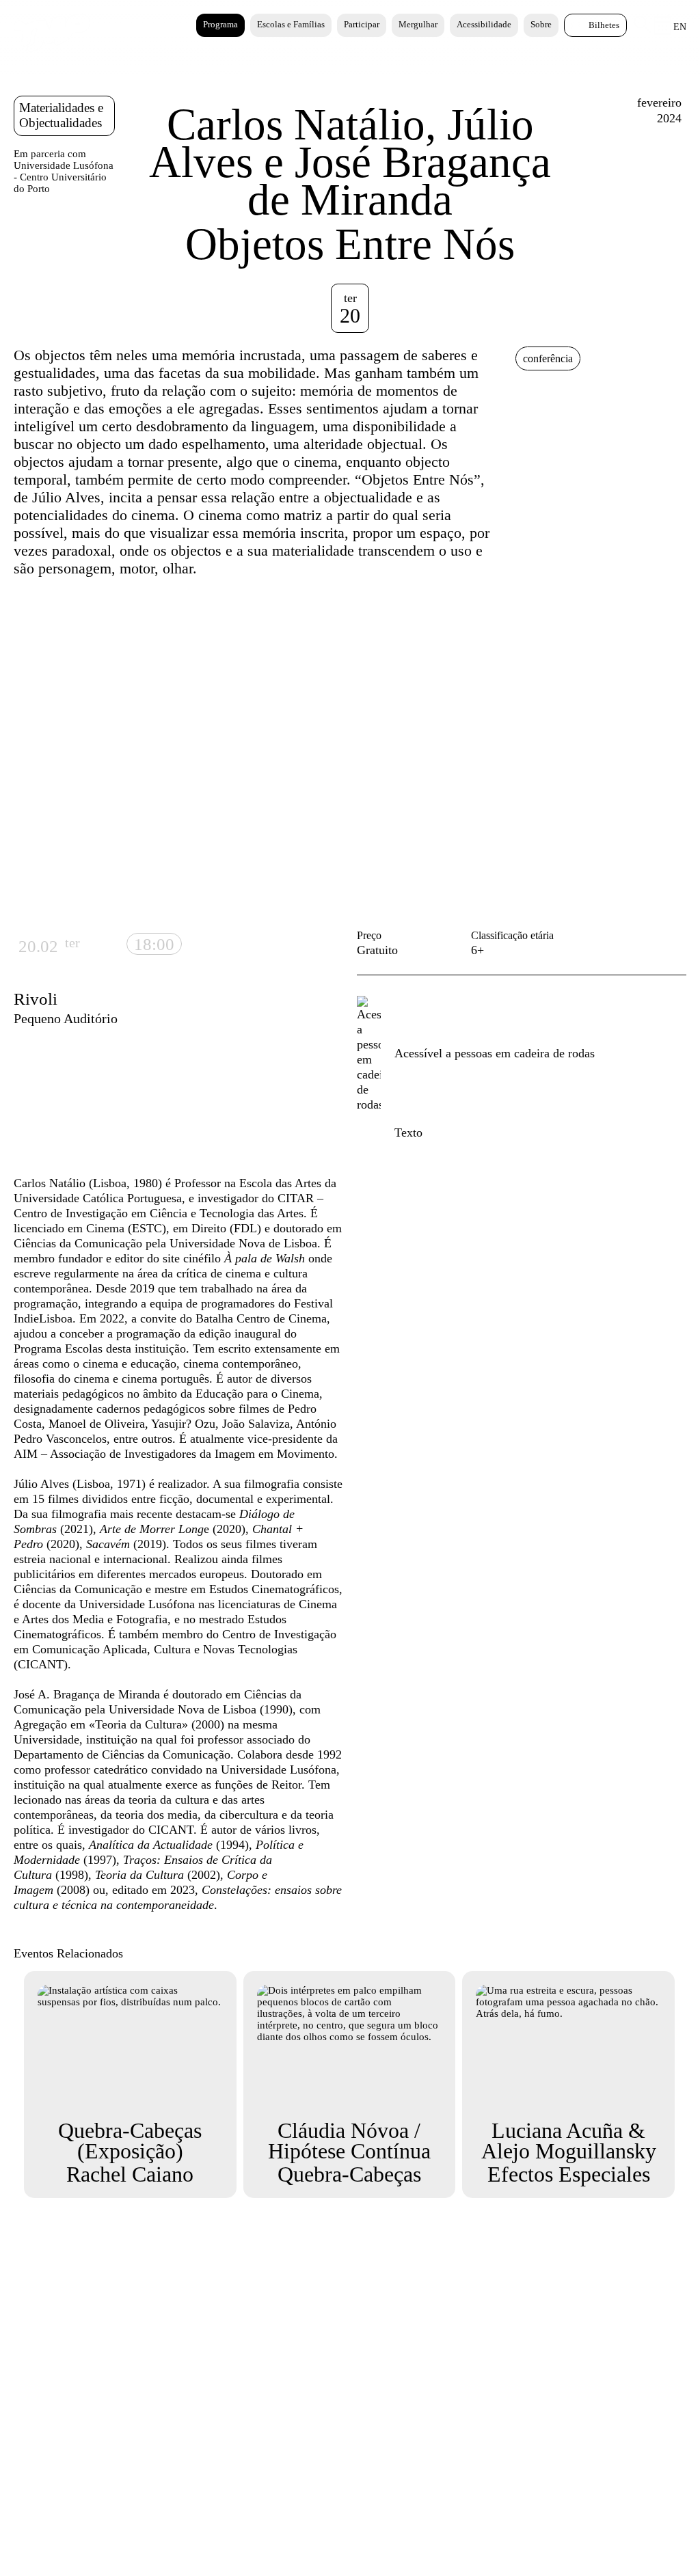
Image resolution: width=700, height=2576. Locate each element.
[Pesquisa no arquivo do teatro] (643, 30)
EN (680, 27)
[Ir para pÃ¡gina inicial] (52, 49)
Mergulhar (418, 24)
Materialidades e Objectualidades (61, 115)
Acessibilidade (484, 24)
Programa (220, 24)
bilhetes (604, 25)
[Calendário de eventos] (663, 31)
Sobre (541, 24)
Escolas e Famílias (291, 24)
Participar (362, 24)
